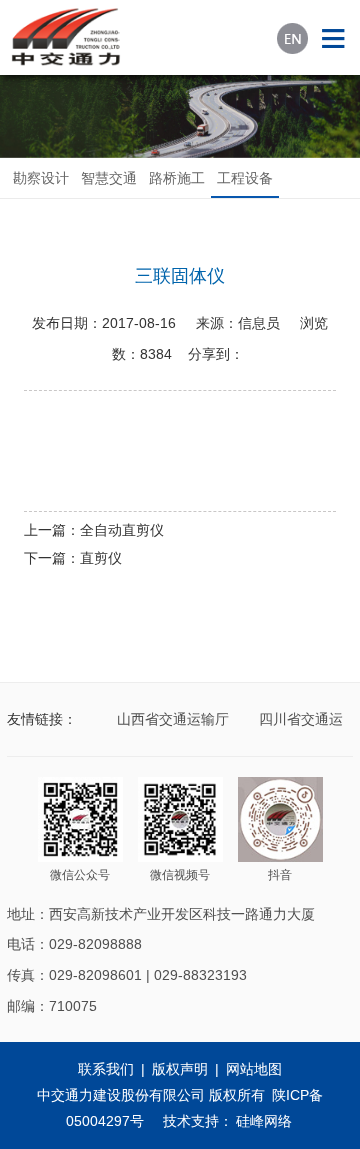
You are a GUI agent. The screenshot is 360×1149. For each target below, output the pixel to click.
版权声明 (180, 1069)
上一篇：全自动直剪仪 (94, 530)
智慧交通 (109, 178)
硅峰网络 (264, 1121)
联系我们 (106, 1069)
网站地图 (254, 1069)
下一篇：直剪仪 (73, 558)
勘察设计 (41, 178)
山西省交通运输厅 (170, 719)
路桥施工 (177, 178)
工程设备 (245, 178)
